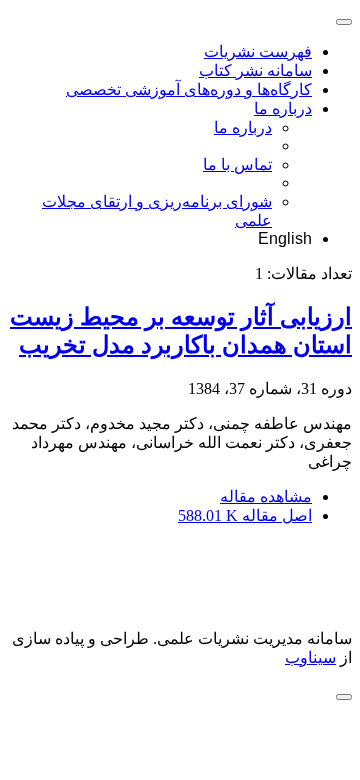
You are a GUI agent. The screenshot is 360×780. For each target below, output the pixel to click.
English (285, 238)
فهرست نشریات (258, 51)
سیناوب (310, 657)
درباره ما (283, 108)
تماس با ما (237, 164)
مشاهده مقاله (266, 496)
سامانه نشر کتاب (255, 70)
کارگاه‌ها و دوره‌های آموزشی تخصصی (189, 89)
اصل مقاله (245, 515)
